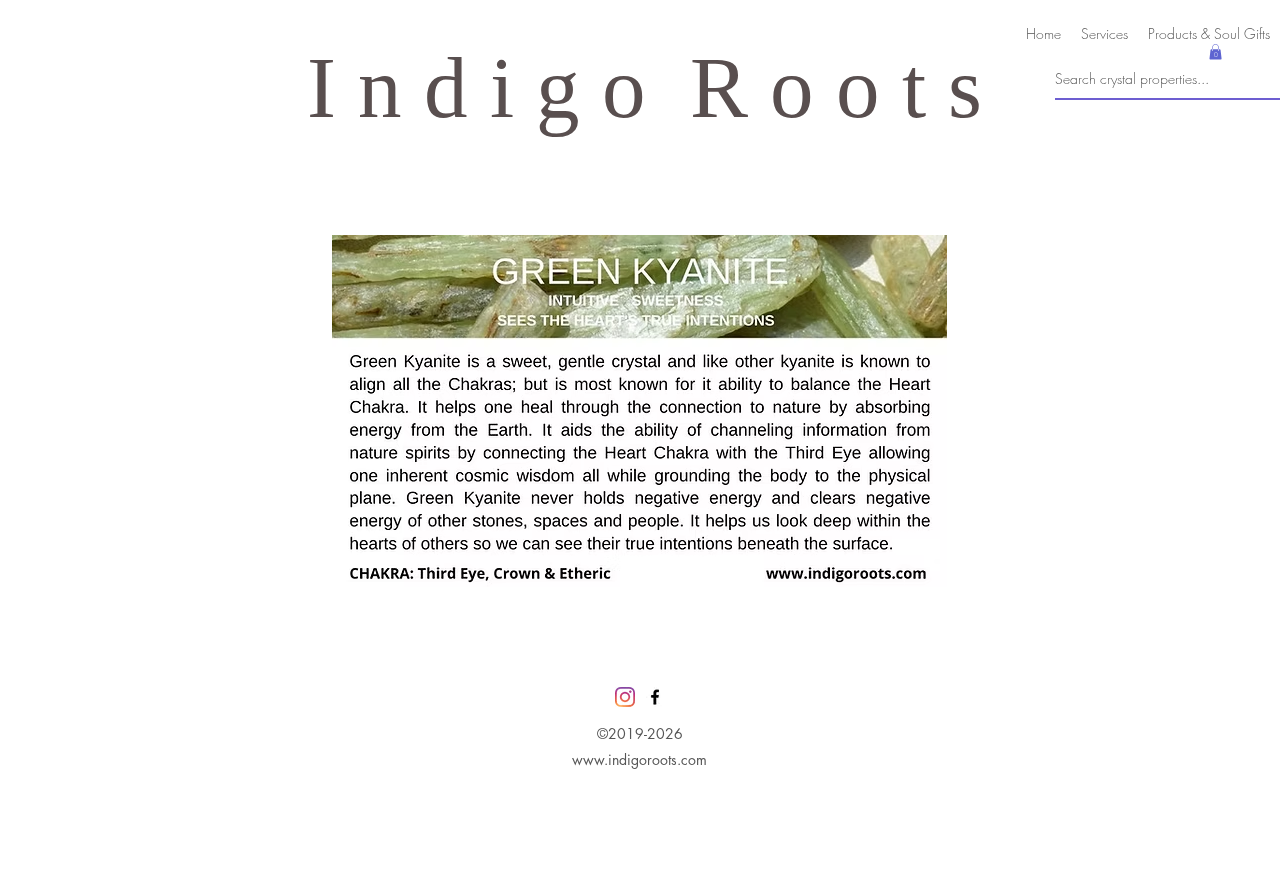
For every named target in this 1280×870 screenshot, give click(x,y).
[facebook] (655, 697)
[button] (1215, 52)
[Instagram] (625, 697)
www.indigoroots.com (639, 759)
